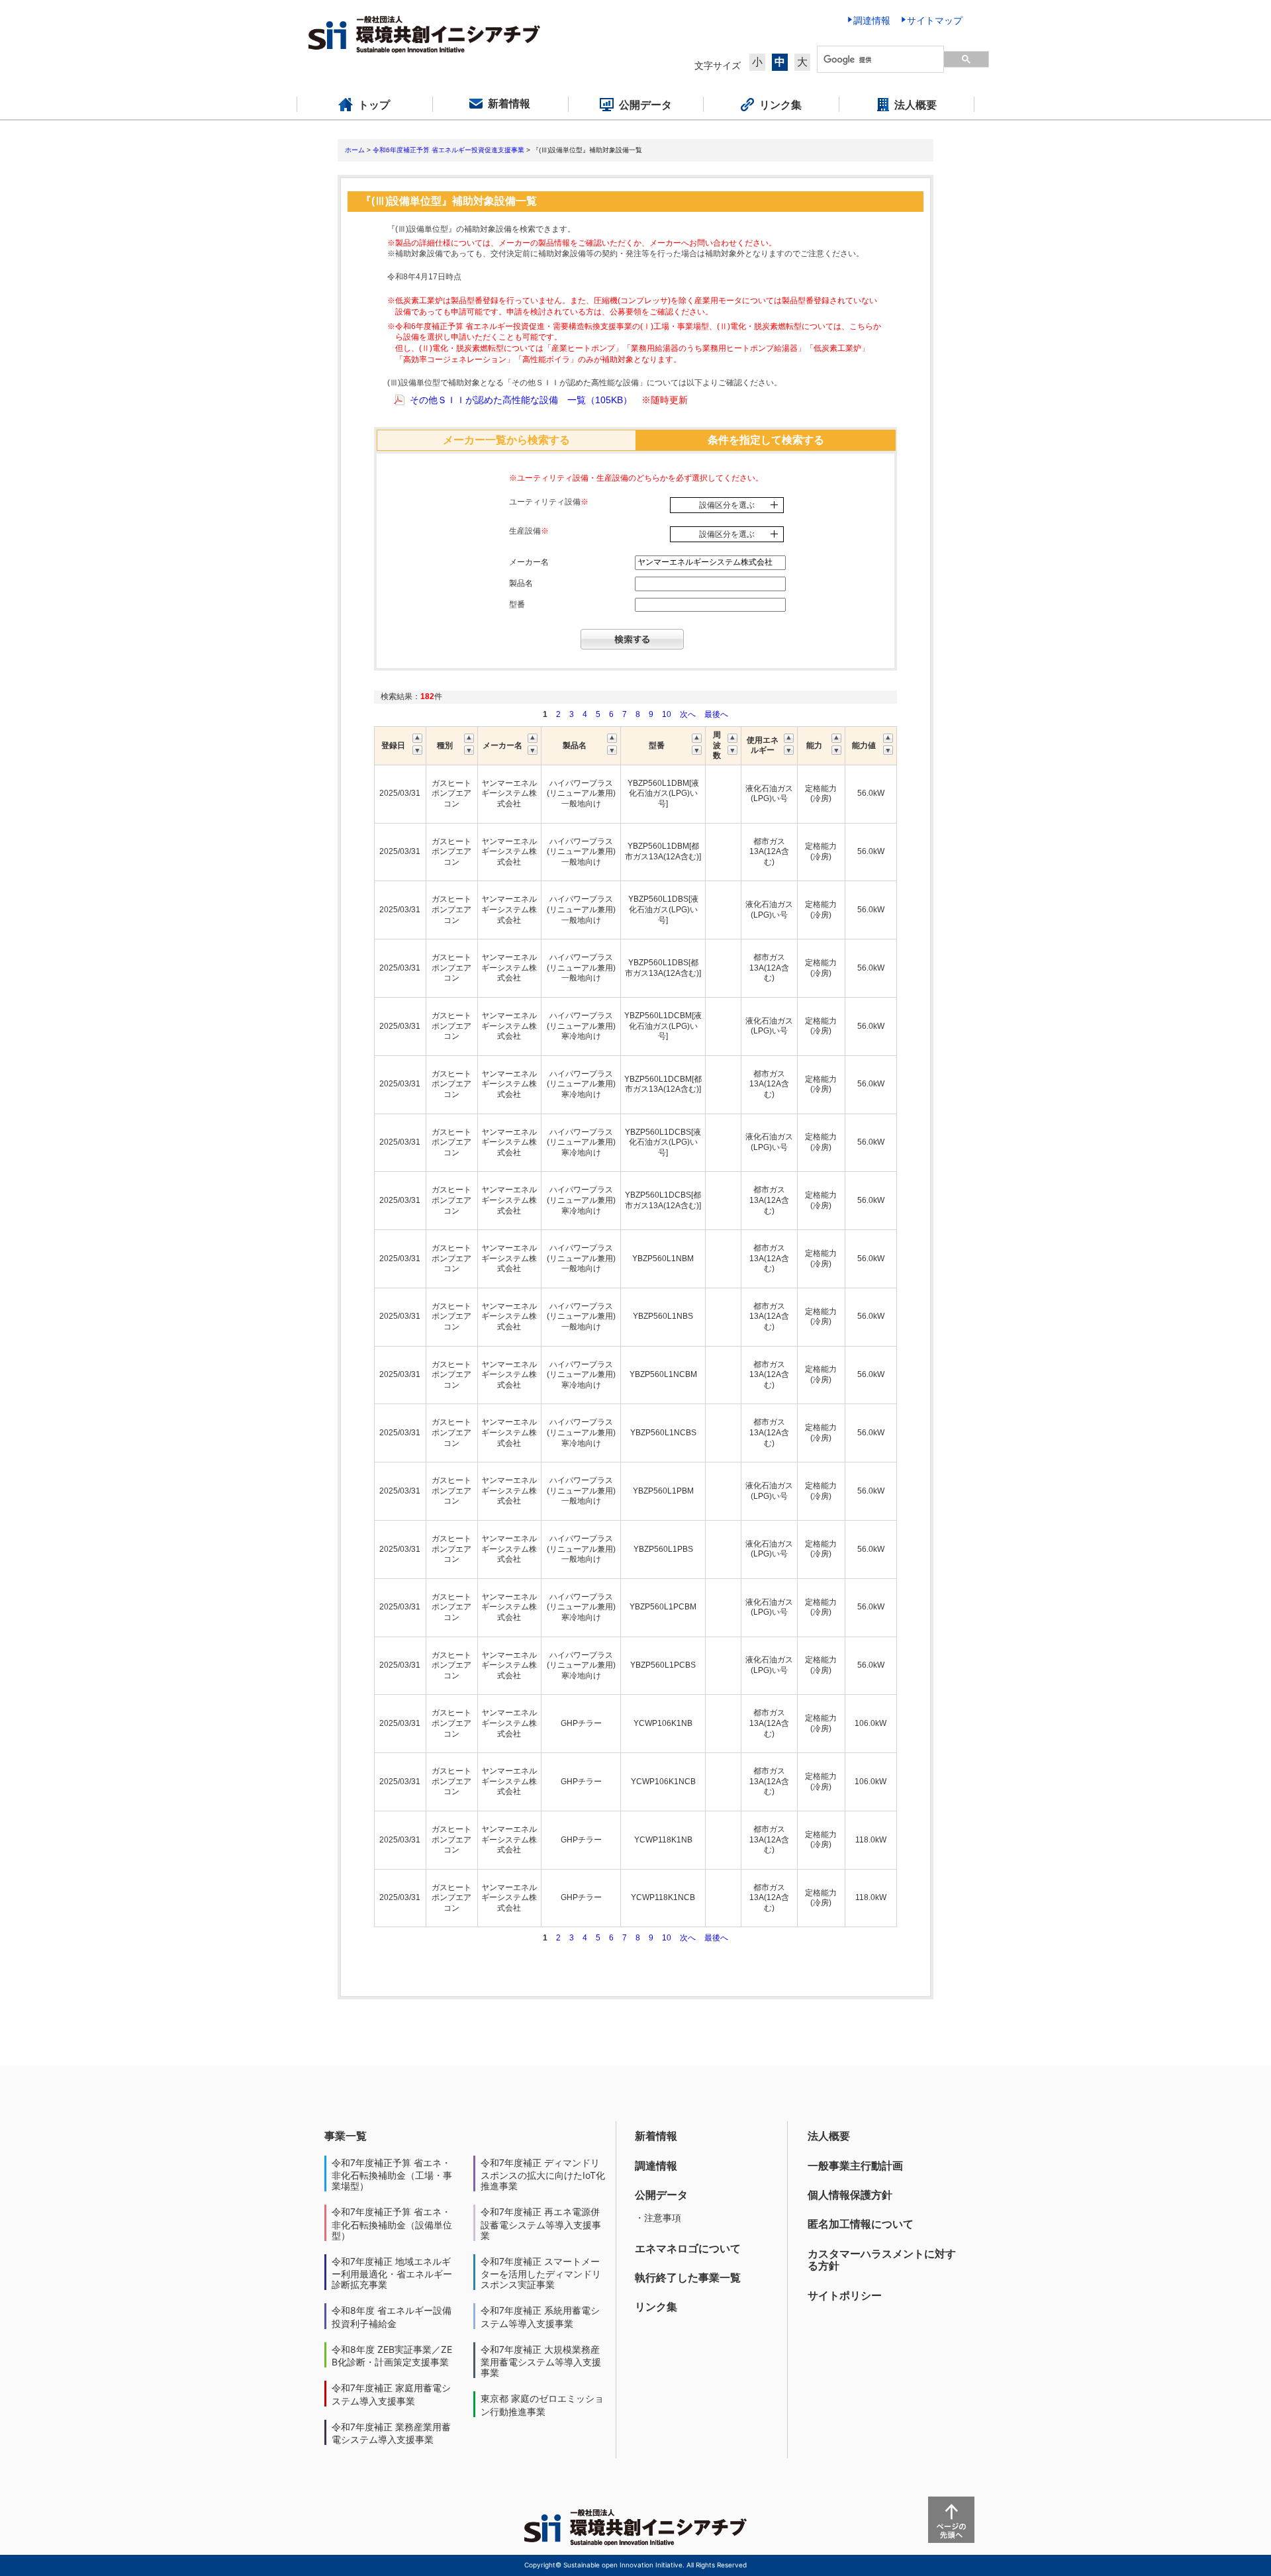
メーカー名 (529, 562)
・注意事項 (658, 2218)
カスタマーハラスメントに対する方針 (882, 2260)
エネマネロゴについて (688, 2248)
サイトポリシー (845, 2295)
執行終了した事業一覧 (688, 2277)
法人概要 (829, 2136)
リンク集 (656, 2307)
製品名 (521, 583)
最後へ (716, 714)
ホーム (355, 150)
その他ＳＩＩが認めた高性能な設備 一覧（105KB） (521, 400)
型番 (517, 604)
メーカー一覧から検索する (506, 440)
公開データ (661, 2195)
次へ (688, 714)
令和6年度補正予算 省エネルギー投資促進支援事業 (448, 150)
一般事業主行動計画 (855, 2166)
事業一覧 (346, 2136)
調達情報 (656, 2166)
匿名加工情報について (861, 2224)
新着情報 (656, 2136)
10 (667, 714)
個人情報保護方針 (850, 2195)
